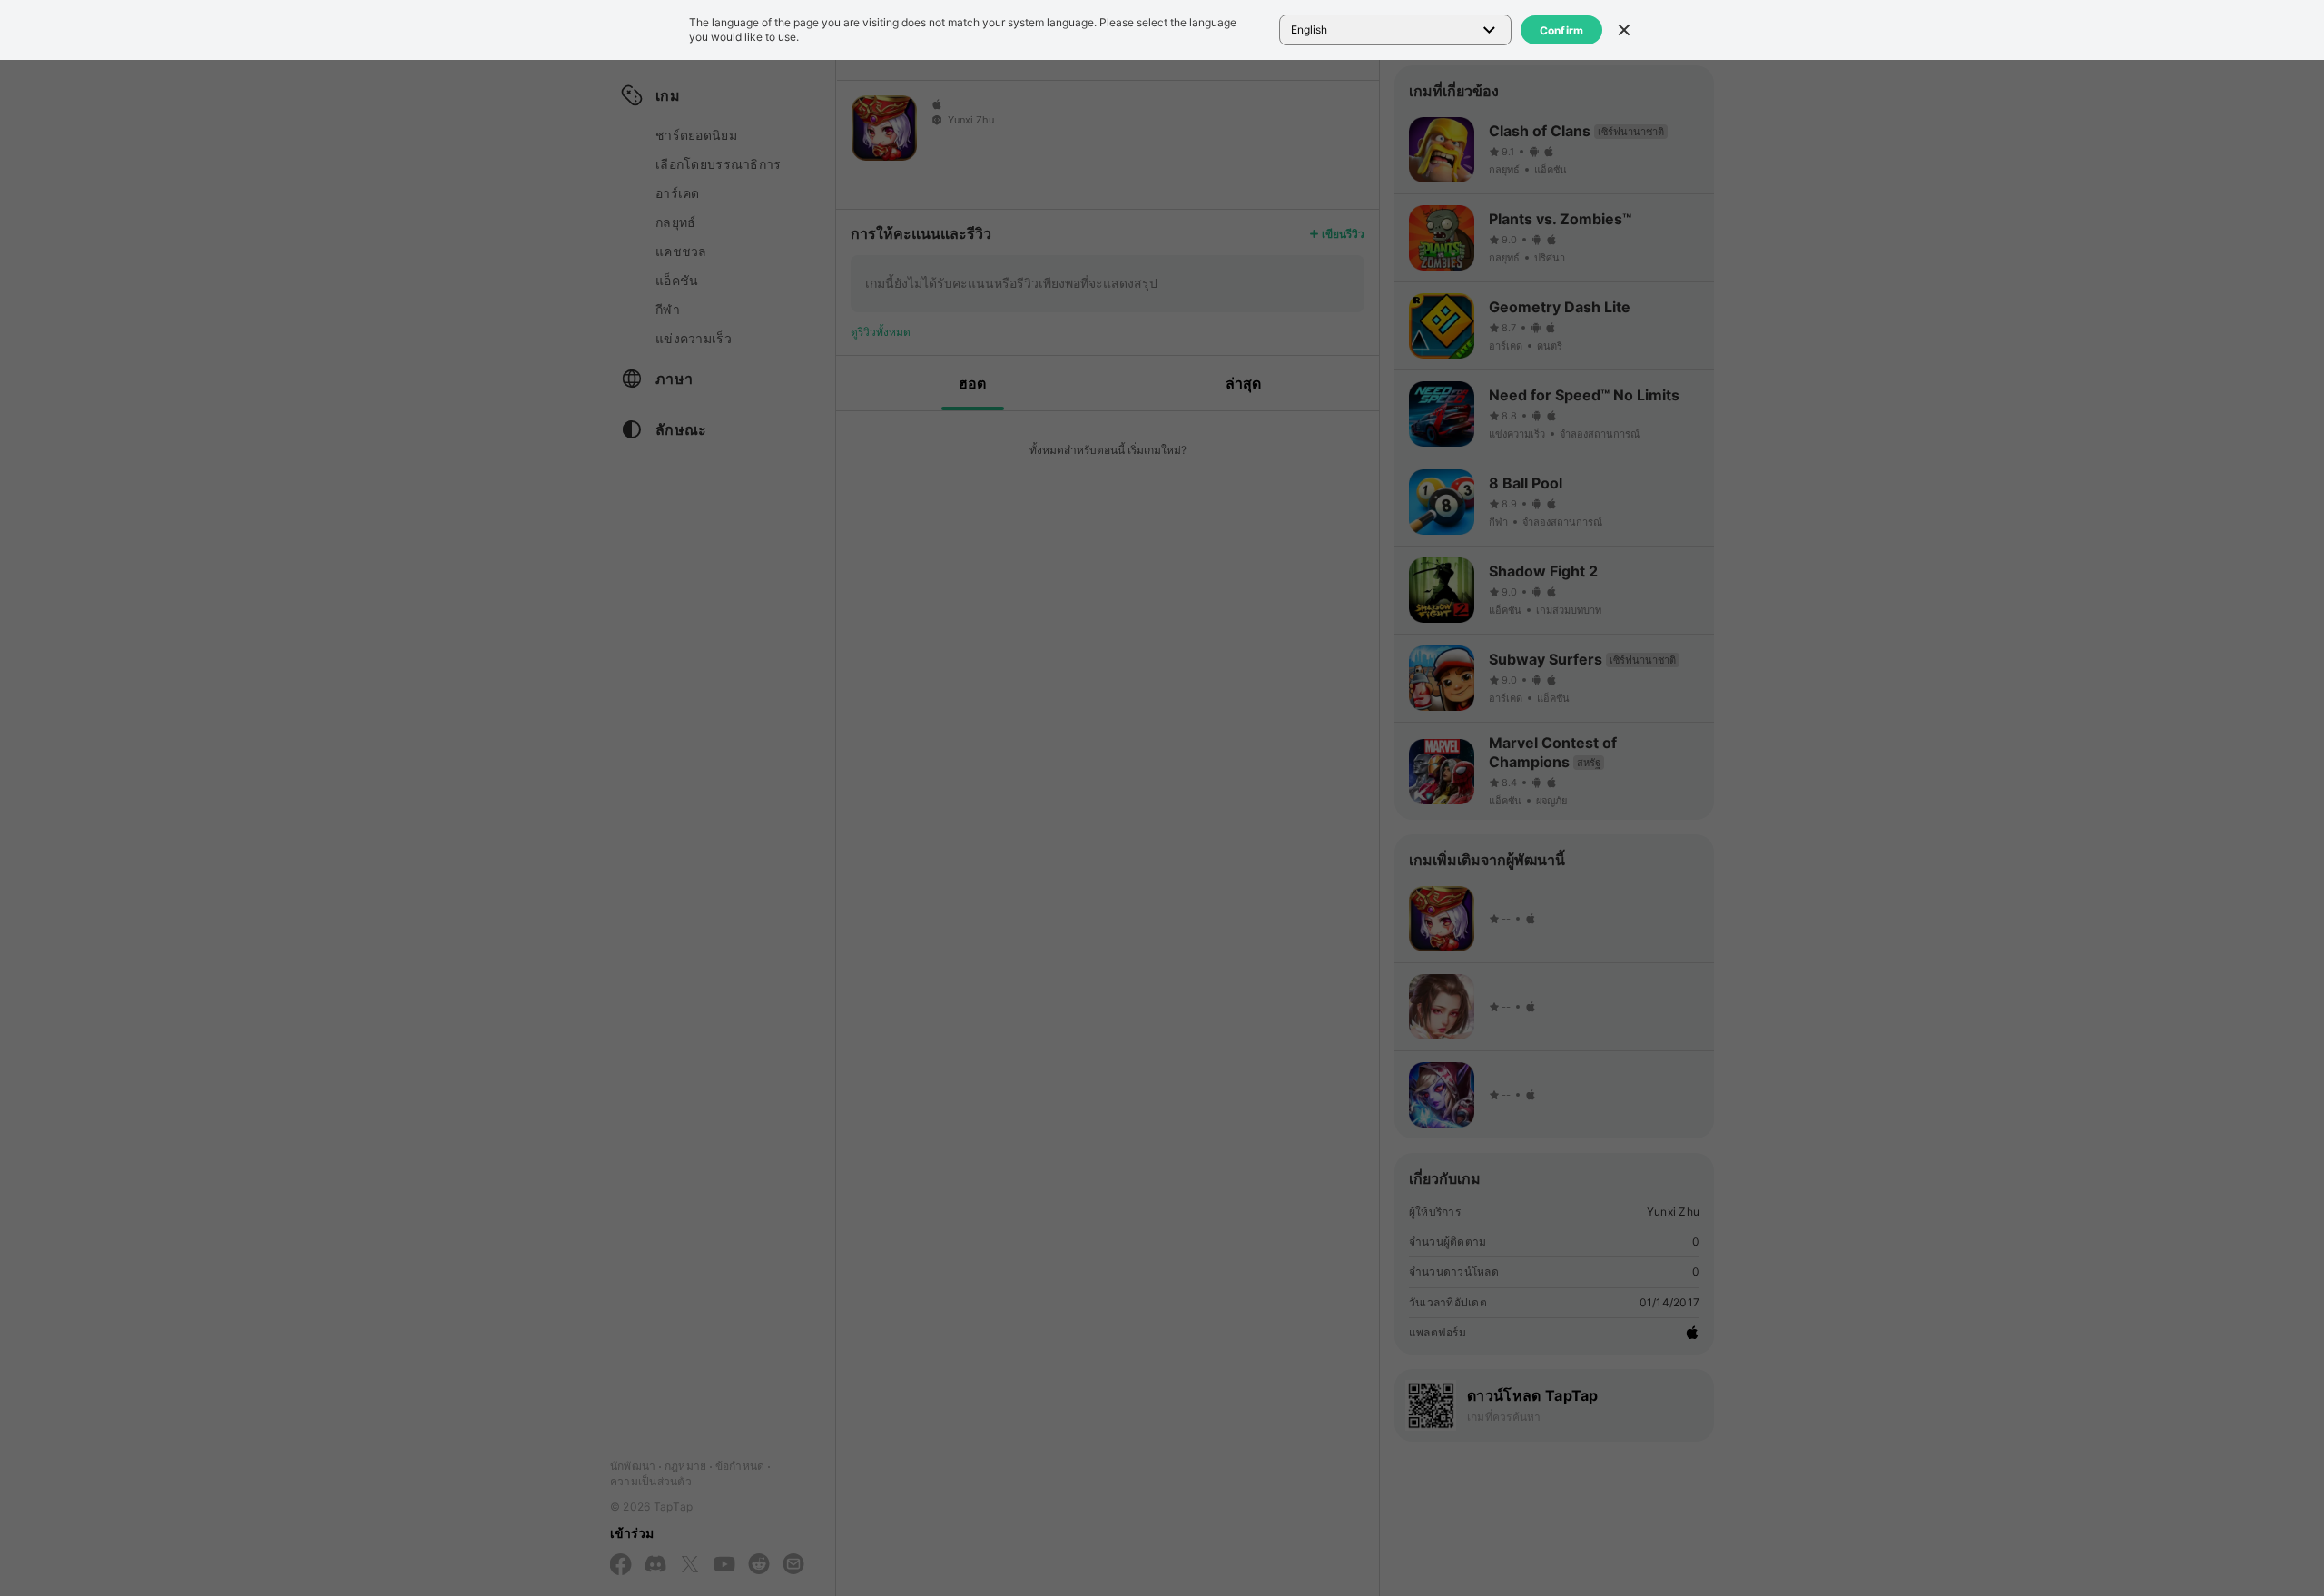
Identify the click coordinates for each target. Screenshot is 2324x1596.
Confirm (1562, 30)
